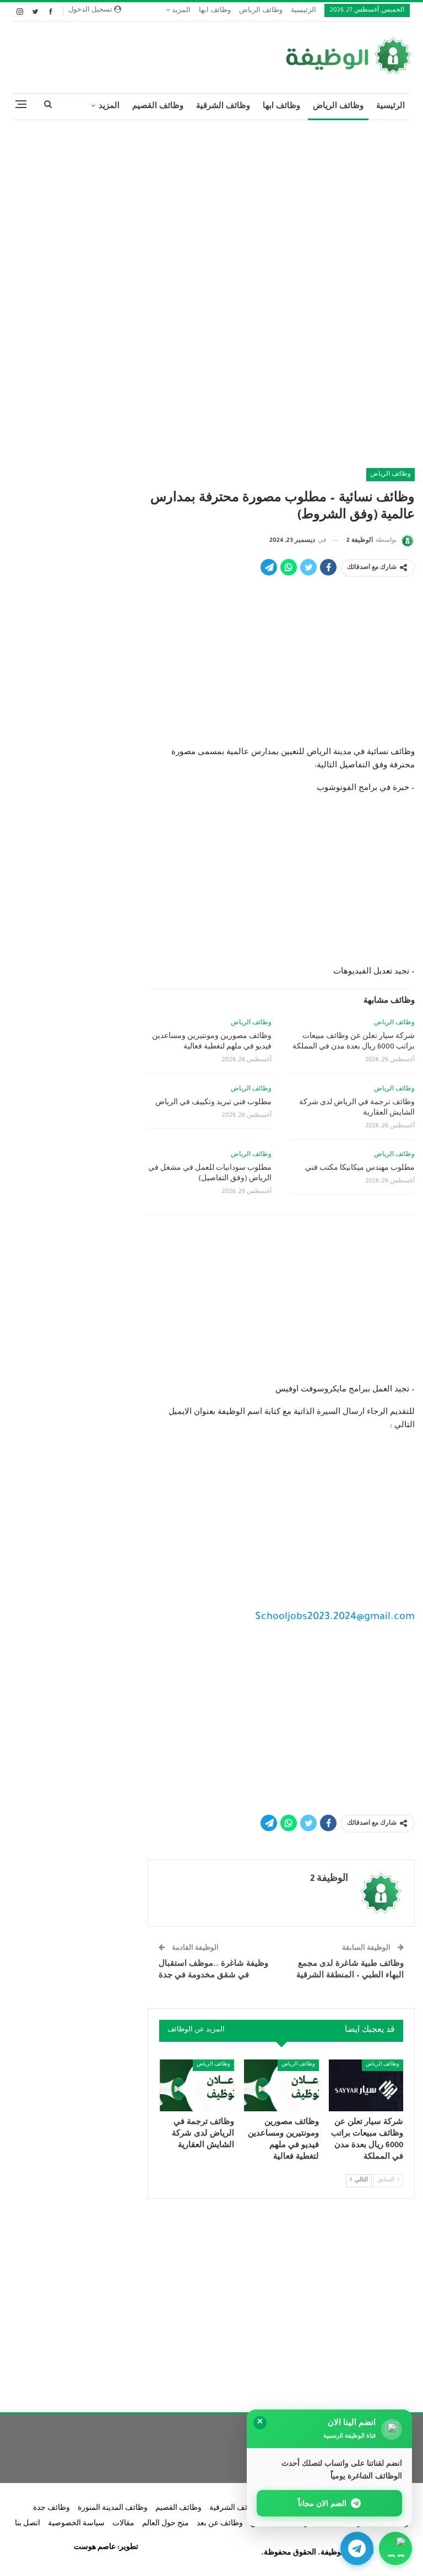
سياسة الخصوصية (76, 2524)
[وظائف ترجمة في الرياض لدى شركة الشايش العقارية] (197, 2086)
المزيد (180, 11)
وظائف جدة (51, 2509)
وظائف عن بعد (220, 2524)
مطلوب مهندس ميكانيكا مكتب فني (360, 1169)
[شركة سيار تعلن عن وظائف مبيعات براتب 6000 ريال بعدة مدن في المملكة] (366, 2086)
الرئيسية (303, 11)
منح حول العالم (166, 2524)
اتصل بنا (28, 2524)
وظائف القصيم (158, 107)
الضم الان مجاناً (322, 2503)
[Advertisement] (211, 208)
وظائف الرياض (261, 11)
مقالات (123, 2524)
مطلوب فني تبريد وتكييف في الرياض (213, 1103)
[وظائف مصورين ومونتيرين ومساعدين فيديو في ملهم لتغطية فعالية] (281, 2086)
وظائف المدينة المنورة (113, 2509)
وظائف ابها (215, 11)
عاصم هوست (95, 2548)
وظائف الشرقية (223, 107)
